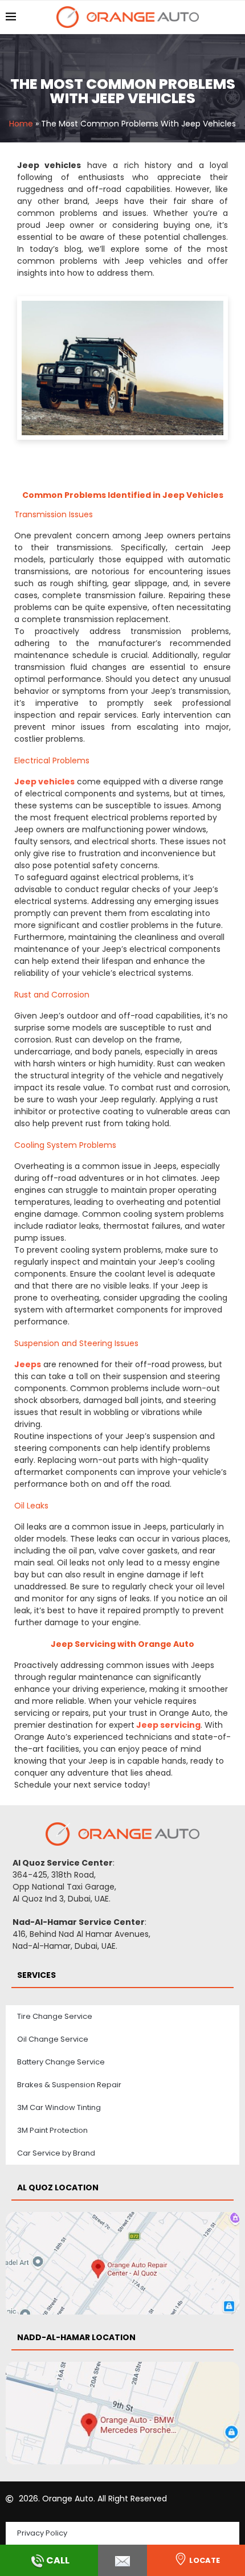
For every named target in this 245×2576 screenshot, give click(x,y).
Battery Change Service (61, 2062)
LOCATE (205, 2560)
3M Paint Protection (52, 2130)
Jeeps (28, 1364)
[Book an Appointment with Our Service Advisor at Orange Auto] (122, 2560)
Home (21, 124)
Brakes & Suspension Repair (69, 2085)
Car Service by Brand (56, 2153)
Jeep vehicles (44, 782)
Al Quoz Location (58, 2187)
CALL (58, 2560)
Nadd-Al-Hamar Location (76, 2337)
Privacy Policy (42, 2533)
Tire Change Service (55, 2016)
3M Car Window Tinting (59, 2107)
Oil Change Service (53, 2039)
